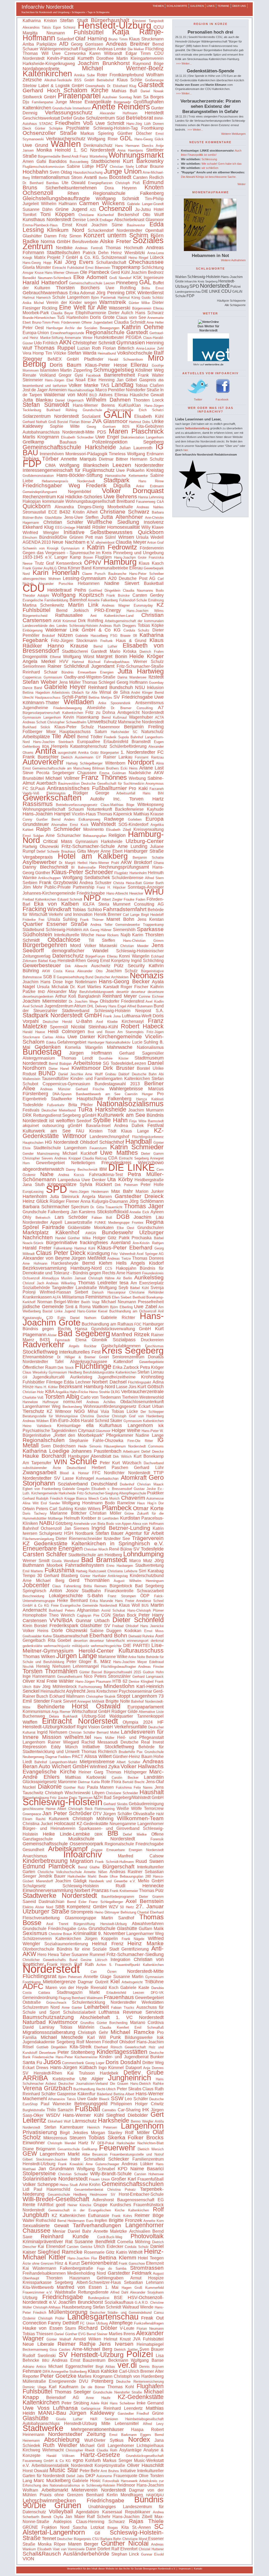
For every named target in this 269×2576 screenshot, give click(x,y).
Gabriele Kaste (135, 1988)
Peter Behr (90, 2471)
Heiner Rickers (107, 935)
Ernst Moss (154, 1631)
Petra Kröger (152, 1367)
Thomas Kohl (121, 2387)
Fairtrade (53, 1227)
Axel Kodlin (155, 1001)
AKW (46, 971)
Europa (155, 819)
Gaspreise (67, 2094)
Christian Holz (33, 1392)
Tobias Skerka (107, 2137)
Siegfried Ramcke (60, 2252)
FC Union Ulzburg (94, 2323)
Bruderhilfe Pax (131, 1752)
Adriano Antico (34, 2367)
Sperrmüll (59, 1027)
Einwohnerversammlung (48, 1890)
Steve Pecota (36, 773)
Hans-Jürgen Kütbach (73, 2067)
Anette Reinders (121, 107)
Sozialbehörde (36, 1288)
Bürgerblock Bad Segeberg (137, 1586)
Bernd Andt (70, 156)
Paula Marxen (100, 1787)
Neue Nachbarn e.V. (73, 542)
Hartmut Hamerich (37, 298)
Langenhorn (142, 2126)
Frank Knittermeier (124, 1891)
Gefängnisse (91, 2409)
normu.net (72, 1402)
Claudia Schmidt (130, 322)
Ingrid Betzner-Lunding (121, 1528)
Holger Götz (105, 1238)
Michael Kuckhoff (80, 1153)
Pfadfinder (94, 359)
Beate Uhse (108, 1876)
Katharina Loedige (46, 1451)
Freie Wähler (60, 1681)
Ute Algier (91, 2079)
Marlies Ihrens (122, 2334)
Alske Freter (115, 241)
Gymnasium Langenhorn (42, 717)
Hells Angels (131, 1263)
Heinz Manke (146, 1943)
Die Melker (136, 49)
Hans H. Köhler (46, 1387)
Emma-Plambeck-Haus (40, 225)
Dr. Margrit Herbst (73, 863)
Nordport (141, 762)
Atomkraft (134, 1478)
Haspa (137, 2430)
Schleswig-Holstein (63, 1802)
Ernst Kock (79, 825)
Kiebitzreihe (64, 2079)
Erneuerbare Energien (53, 1548)
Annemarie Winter (78, 338)
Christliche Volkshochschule (60, 1872)
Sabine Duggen (106, 1631)
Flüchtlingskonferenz (148, 1137)
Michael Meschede (62, 2037)
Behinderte (51, 1706)
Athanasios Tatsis (62, 2099)
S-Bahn (95, 1596)
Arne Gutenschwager (102, 2164)
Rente (29, 2205)
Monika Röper (52, 2544)
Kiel (115, 1981)
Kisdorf (156, 1263)
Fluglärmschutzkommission (43, 167)
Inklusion (155, 688)
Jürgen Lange (77, 1656)
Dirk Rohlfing (91, 621)
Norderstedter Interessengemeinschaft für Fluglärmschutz (93, 468)
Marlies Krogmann (95, 2376)
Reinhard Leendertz (123, 2408)
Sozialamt (91, 416)
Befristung (128, 1912)
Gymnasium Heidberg (65, 1372)
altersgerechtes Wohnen (42, 579)
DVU (84, 2381)
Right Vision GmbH (95, 1727)
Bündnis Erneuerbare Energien (88, 672)
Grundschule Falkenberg (46, 1212)
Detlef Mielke (135, 1834)
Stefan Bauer (110, 1533)
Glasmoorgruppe (81, 1918)
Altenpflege (121, 2323)
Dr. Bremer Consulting (132, 708)
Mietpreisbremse (97, 1762)
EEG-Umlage (65, 528)
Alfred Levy (153, 2424)
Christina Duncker (95, 1416)
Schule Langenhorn (71, 297)
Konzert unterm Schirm (116, 235)
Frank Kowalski (71, 2164)
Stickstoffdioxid (113, 1212)
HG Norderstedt (62, 1142)
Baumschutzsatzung (48, 2017)
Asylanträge (130, 2450)
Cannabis (109, 2110)
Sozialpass (124, 1340)
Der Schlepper (152, 1412)
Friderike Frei (33, 920)
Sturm (70, 2328)
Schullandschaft (111, 262)
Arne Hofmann (35, 1263)
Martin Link (83, 605)
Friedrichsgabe (63, 2297)
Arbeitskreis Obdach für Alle (74, 693)
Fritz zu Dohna (100, 712)
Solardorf (65, 39)
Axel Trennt (57, 1924)
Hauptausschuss (75, 732)
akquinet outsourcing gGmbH (52, 1126)
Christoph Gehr (93, 2032)
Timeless (117, 454)
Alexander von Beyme (46, 1258)
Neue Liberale (38, 2344)
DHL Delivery (97, 1006)
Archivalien (140, 2231)
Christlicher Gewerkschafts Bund (50, 1960)
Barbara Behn (111, 2539)
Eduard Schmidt (70, 899)
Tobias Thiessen (38, 2334)
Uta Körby (120, 1179)
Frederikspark (64, 1626)
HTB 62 (120, 1681)
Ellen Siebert (122, 1297)
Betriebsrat (139, 118)
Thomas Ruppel (55, 348)
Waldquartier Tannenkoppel (136, 1716)
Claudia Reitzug (95, 1158)
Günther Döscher (135, 133)
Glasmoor (103, 1431)
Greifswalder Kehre (37, 1636)
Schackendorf (101, 230)
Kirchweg (31, 2450)
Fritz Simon (70, 236)
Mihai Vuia (98, 1411)
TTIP (159, 1473)
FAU (80, 1131)
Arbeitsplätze (36, 737)
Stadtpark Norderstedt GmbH (62, 1015)
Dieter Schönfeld (138, 1620)
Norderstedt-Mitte (145, 1971)
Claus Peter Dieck (61, 1253)
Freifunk (107, 641)
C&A (160, 502)
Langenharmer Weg (145, 1934)
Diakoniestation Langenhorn (142, 437)
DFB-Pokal (106, 2143)
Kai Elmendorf (51, 2246)
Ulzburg (30, 2298)
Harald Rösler (91, 527)
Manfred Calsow (141, 1856)
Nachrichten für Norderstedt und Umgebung (45, 12)
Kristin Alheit (85, 512)
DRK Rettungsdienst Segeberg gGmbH (60, 1115)
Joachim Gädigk (71, 1881)
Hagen (126, 2288)
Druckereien (152, 1340)
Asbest (51, 2084)
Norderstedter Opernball (140, 230)
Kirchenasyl (133, 1021)
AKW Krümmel (65, 621)
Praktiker (155, 1493)
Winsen (126, 537)
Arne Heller (155, 322)
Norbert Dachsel (109, 1382)
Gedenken (48, 1047)
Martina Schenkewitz (43, 605)
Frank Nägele (133, 1939)
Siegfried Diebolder (127, 2115)
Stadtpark (117, 480)
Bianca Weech (87, 1498)
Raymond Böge (148, 64)
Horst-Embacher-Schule (141, 2194)
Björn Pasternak (104, 298)
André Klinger (142, 693)
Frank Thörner (92, 920)
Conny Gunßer (35, 819)
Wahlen (66, 144)
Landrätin (154, 1777)
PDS (102, 432)
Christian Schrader (73, 2174)
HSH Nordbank (79, 1533)
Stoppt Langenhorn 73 (140, 1696)
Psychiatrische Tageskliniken (50, 1431)
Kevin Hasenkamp (81, 717)
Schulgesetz (51, 1533)
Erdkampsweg (89, 819)
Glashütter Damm (40, 236)
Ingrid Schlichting (147, 961)
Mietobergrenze (59, 1982)
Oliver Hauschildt (145, 2465)
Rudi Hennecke (140, 1886)
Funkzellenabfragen (149, 2323)
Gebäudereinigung (146, 1804)
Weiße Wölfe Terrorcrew (140, 1808)
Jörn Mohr (32, 887)
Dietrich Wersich (151, 2149)
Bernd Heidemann (71, 2221)
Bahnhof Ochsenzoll (42, 1528)
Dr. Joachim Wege (84, 1001)
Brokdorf (48, 636)
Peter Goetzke (58, 2376)
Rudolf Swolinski (39, 2356)
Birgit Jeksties (74, 2133)
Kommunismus (37, 1711)
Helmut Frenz (108, 1944)
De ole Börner (93, 2387)
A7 (161, 708)
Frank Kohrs (122, 2216)
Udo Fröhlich (46, 343)
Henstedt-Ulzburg (115, 25)
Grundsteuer (36, 824)
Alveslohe (96, 708)
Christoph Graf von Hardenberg (138, 1416)
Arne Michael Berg (43, 1581)
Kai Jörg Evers (74, 262)
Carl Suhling (61, 1509)
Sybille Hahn (110, 1120)
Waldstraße (65, 2292)
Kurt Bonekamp (149, 1456)
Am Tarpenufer (37, 1463)
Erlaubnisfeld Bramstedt (127, 742)
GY (98, 757)
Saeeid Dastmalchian (43, 1902)
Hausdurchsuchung (88, 172)
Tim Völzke (56, 353)
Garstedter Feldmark (130, 2273)
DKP (90, 2476)
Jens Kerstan (151, 919)
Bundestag (42, 1052)
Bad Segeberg (84, 1334)
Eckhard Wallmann (67, 1696)
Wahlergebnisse (126, 1089)
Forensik (157, 1839)
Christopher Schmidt (94, 343)
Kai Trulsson (81, 2073)
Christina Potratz (121, 2190)
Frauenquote (125, 2476)
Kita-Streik (81, 2047)
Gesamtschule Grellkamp (77, 2149)
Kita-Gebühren (150, 426)
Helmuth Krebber (80, 1518)
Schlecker (119, 2159)
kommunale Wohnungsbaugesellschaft (79, 501)
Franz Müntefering (93, 156)
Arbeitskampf (68, 1849)
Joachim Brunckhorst (81, 2302)
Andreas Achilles (101, 1402)
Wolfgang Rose (102, 139)
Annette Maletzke (110, 2231)
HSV (102, 166)
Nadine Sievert (122, 583)
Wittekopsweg (151, 805)
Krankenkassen (37, 1297)
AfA (86, 930)
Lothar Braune (150, 166)
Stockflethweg (40, 1352)
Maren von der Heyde (67, 1988)
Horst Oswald (35, 2471)
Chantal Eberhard (150, 1912)
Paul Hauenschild (52, 2189)
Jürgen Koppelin (101, 1939)
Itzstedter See (117, 1539)
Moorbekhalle (120, 507)
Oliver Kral (34, 1681)
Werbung (137, 778)
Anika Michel (33, 303)
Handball (139, 1141)
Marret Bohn (120, 919)
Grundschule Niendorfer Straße (117, 2392)
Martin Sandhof (118, 1918)
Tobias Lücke (125, 1411)
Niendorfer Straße (143, 390)
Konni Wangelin (134, 956)
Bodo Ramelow (120, 1503)
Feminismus (98, 1297)
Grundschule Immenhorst (71, 108)
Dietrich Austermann (77, 757)
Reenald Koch (105, 1988)
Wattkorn (100, 1307)
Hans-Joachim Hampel (46, 814)
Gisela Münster (37, 267)
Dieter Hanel (59, 1069)
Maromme (67, 1782)
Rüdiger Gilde (125, 1711)
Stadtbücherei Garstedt (84, 651)
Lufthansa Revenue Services (131, 2012)
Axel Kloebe (107, 1022)
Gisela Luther (69, 2419)
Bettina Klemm (118, 2257)
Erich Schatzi (151, 410)
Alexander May (62, 992)
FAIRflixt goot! (51, 2205)
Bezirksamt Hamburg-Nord (87, 1387)
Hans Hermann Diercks (134, 146)
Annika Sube (84, 75)
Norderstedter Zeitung (77, 2434)
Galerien (197, 6)
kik (161, 1426)
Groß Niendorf (120, 278)
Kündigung (99, 1253)
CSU (96, 2539)
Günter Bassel (91, 1672)
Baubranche (117, 574)
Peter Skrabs (129, 2089)
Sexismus (35, 1933)
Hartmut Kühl (85, 1248)
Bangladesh (89, 996)
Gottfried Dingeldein (105, 590)
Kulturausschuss (141, 1650)
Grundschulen (151, 1228)
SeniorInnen (34, 666)
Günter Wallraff (59, 2339)
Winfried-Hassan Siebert (64, 1292)
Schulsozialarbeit (79, 2012)
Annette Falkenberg (103, 600)
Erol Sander (50, 1503)
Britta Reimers (95, 1586)
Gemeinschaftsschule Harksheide (69, 447)
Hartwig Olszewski (41, 846)
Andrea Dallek (129, 1126)
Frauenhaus (119, 1997)
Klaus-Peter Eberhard (125, 1247)
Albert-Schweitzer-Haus (99, 2282)
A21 (93, 210)
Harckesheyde (65, 1263)
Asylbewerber (40, 862)
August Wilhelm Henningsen (139, 1581)
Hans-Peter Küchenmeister (77, 2057)
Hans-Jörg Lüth (138, 124)
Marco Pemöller (110, 390)
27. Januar (150, 1906)
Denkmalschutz (98, 145)
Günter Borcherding (112, 2023)
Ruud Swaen (150, 1861)
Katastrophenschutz (89, 746)
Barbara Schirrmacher (46, 1207)
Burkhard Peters (62, 1610)
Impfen (101, 2220)
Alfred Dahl (119, 2292)
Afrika (60, 1037)
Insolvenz (154, 522)
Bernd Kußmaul (114, 717)
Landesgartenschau (103, 2317)
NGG (79, 1411)
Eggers (146, 2435)
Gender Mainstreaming (41, 1154)
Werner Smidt (36, 1561)
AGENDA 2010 (37, 542)
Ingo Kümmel (111, 2068)
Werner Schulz (149, 662)
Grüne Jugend (71, 209)
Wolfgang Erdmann (145, 454)
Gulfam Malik (151, 1929)
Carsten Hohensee (149, 2174)
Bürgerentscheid (35, 616)
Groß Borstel (58, 422)
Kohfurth (93, 2460)
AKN (65, 342)
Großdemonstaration (38, 476)
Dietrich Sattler (126, 2350)
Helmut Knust (117, 2339)
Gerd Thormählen (89, 1580)
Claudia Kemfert (114, 2027)
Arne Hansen (129, 1273)
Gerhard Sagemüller (141, 1053)
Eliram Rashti (34, 1819)
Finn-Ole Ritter (140, 1441)
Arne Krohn (90, 2185)
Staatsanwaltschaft (70, 1636)
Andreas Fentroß (89, 248)
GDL (126, 138)
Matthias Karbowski (86, 1777)
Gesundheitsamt (70, 1677)
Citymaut (86, 1431)
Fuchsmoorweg (90, 1687)
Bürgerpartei (110, 753)
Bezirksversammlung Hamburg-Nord (62, 1268)
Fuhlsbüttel (89, 32)
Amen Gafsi (34, 161)
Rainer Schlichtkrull (68, 666)
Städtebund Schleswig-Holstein (52, 930)
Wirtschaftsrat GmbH (91, 1711)
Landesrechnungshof (109, 1137)
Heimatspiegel (150, 2344)
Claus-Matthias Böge (118, 805)
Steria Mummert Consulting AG (131, 904)
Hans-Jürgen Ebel (59, 380)
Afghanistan (88, 1610)
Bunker (157, 2057)
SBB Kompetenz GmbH (81, 1907)
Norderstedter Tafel (43, 1362)
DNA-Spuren (62, 1094)
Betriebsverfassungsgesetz (77, 805)
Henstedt (154, 113)
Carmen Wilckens (102, 203)
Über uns (239, 6)
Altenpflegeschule (133, 1493)
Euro (90, 2221)
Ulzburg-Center (145, 841)
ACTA (159, 717)
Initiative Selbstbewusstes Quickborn (114, 532)
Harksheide (114, 2120)
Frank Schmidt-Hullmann (114, 1862)
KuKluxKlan (130, 405)
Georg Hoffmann (132, 682)
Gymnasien (131, 342)
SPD (56, 1189)
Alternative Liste (151, 1712)
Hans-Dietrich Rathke (147, 2084)
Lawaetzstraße (78, 1222)
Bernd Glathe (89, 1867)
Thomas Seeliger (73, 2392)
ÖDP (145, 1596)
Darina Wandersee (132, 677)
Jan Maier (75, 2517)
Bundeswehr (118, 1232)
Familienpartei (42, 102)
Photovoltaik (147, 2236)
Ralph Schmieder (58, 829)
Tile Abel (64, 736)
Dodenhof (127, 1484)
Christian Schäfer (63, 522)
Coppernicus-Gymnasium (66, 1084)
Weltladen (79, 702)
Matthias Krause (149, 814)
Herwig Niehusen (53, 1666)
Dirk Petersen (126, 1185)
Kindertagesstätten (122, 2052)
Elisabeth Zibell (119, 830)
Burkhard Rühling (62, 410)
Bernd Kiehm (97, 1263)
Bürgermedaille (49, 156)
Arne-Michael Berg (92, 2349)
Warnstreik (113, 302)
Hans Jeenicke (152, 1626)
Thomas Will (36, 53)
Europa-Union (36, 333)
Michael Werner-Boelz (123, 68)
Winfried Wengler (41, 533)
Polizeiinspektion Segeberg (128, 442)
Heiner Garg (91, 1772)
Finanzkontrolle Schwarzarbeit (134, 1591)
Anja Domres (153, 2068)
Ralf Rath (84, 1965)
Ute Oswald (74, 183)
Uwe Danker (81, 1037)
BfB (113, 1833)
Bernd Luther (105, 646)
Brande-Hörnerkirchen (39, 318)
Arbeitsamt (131, 1452)
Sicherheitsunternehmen (71, 188)
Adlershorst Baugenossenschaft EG (128, 2200)
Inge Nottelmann (81, 982)
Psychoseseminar (135, 1691)
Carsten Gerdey (148, 595)
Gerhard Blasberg (61, 1576)
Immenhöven (52, 454)
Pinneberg (127, 283)
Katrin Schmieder (137, 1147)
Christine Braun (60, 1934)
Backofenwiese (129, 809)
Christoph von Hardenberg (139, 2376)
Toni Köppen (57, 214)
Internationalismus (50, 177)
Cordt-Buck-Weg (110, 2237)
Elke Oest (126, 1228)
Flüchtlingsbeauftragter (118, 1667)
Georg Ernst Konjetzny (108, 961)
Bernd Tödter (90, 737)
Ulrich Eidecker (108, 2246)
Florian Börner (80, 422)
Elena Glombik (91, 1340)
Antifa (46, 751)
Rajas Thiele (146, 2521)
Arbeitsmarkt (55, 2490)
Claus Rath (153, 2089)
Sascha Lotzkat (88, 2527)
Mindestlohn (119, 1686)
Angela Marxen (97, 1197)
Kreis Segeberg (133, 1350)
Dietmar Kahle (89, 1782)
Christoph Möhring (93, 1819)
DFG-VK (157, 1993)
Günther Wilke (79, 1238)
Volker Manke (83, 385)
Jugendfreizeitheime (117, 1377)
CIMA (50, 465)
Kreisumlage (69, 1426)
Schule (83, 1461)
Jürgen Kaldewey (92, 2413)
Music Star (64, 2470)
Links (211, 6)
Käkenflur (86, 2094)
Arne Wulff (94, 1074)
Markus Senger (117, 2460)
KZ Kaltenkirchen (69, 2216)
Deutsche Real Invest (142, 1742)
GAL (145, 282)
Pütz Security (129, 966)
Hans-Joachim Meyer (130, 1662)
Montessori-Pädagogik (86, 454)
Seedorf (84, 1121)
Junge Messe (69, 102)
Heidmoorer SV (103, 2195)
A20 (112, 578)
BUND (47, 1073)
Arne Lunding (133, 846)
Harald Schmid (95, 1421)
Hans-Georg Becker (124, 981)
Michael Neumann (119, 1302)
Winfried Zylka (105, 1767)
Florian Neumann (150, 2329)
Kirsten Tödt (103, 1131)
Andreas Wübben (36, 1421)
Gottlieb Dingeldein (52, 2047)
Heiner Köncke (79, 2205)
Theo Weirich (62, 1615)
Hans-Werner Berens (94, 405)
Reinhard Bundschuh (110, 687)
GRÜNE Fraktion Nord (46, 2527)
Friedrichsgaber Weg (51, 485)
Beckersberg (72, 1407)
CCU (159, 27)
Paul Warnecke (56, 2104)
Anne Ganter (72, 2008)
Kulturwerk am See (121, 1115)
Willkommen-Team (140, 1818)
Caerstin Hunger (139, 1094)
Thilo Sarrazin (60, 2110)
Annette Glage (97, 1977)
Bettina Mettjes (100, 698)
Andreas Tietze (119, 1258)
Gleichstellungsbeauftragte (56, 198)
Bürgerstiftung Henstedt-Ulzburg (100, 1924)
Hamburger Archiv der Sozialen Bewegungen (83, 328)
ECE (53, 512)
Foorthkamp (152, 128)
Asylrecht (76, 1691)
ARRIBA (35, 2078)
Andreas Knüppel (68, 1158)
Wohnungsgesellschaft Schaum (53, 809)
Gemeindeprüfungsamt (40, 492)
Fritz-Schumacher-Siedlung (135, 1954)
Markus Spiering (97, 133)
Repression (35, 1747)
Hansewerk (129, 2481)
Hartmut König (129, 298)
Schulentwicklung (89, 2002)
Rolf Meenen (89, 2042)
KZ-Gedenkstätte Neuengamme (106, 1824)
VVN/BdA (61, 1620)
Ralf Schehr (99, 2517)
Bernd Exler (77, 1902)
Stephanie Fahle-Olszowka (96, 1441)
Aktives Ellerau (113, 395)
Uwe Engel (107, 437)
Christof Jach (33, 1283)
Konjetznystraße (110, 2465)
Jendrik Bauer (52, 1876)
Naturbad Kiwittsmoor (50, 2022)
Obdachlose (64, 940)
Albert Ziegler (112, 899)
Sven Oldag (61, 172)
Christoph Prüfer (51, 2318)
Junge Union (123, 171)
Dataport (134, 2068)
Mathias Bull (124, 91)
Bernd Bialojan (60, 1064)
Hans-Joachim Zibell (132, 2517)
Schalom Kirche (86, 90)
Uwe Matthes (119, 1153)
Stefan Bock (125, 1615)
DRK (131, 293)
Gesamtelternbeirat (89, 2190)
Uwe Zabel (146, 1307)
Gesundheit (33, 1850)
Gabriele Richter (118, 1318)
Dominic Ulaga (34, 2387)
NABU (47, 1523)
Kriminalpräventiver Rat (48, 2242)
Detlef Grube (73, 118)
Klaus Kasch (151, 563)
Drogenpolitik (35, 657)
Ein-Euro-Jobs (65, 1420)
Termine (223, 6)
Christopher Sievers (38, 1158)
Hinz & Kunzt (67, 2263)
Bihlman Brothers (106, 768)
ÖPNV (93, 563)
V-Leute (127, 2328)
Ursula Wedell (150, 537)
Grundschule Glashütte (113, 1928)
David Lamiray (38, 2027)
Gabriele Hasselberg (92, 636)
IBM (103, 1169)
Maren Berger (83, 2544)
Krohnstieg (152, 1377)
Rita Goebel (60, 1640)
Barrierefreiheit (120, 375)
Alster (52, 1335)
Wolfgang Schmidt (117, 199)
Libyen (98, 1793)
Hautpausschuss (48, 698)
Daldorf (124, 1074)
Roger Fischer (134, 987)
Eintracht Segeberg (134, 1158)
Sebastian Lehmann (144, 2282)
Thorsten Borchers (78, 288)
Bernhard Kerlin (102, 2495)
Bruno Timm (118, 39)
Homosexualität (123, 527)
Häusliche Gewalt (147, 395)
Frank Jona (112, 1016)
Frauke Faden (134, 899)
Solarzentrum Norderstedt (51, 416)
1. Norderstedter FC (142, 752)
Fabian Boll (102, 1218)
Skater (116, 1421)
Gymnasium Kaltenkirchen (144, 1421)
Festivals (31, 1110)
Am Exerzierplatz (147, 1283)
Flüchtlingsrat (40, 1976)
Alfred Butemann (140, 1006)
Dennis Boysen (151, 2367)
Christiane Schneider (122, 1793)
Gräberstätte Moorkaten (91, 1228)
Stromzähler (119, 1676)
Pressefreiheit (151, 1302)
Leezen (122, 465)
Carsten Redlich (148, 177)
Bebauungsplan (95, 836)
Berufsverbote (85, 242)
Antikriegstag (118, 1576)
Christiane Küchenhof (96, 215)
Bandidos (58, 161)
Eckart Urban (151, 1406)
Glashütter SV (95, 1626)
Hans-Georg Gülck (149, 139)
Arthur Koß (66, 996)
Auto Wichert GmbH (64, 1766)
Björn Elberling (121, 1307)
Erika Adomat (82, 293)
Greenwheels (95, 86)
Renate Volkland (39, 375)
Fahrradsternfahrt (125, 909)
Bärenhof (78, 600)
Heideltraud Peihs (67, 590)
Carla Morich (110, 1498)
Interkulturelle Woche (74, 935)
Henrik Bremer (108, 914)
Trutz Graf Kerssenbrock (58, 563)
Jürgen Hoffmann (90, 1053)
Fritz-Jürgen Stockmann (74, 641)
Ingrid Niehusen (52, 1732)
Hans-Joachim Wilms (145, 611)
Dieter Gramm (151, 1897)
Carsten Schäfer (45, 1554)
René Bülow (121, 1549)
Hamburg (120, 562)
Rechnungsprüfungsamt (124, 867)
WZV (113, 1907)
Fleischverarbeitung (41, 1918)
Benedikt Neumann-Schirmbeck (47, 278)
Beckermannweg (35, 2350)
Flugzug (65, 1998)
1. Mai (112, 2287)
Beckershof (128, 215)
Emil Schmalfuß (149, 2027)
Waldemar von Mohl (66, 395)
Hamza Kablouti (150, 1099)
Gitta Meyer (88, 851)
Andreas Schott (34, 722)
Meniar (59, 2231)
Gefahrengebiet (72, 1042)
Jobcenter (36, 1585)
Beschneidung (33, 1596)
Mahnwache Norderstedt (141, 722)
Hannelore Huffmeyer (40, 1402)
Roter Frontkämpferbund (120, 75)
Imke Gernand (150, 2403)
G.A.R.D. (142, 2303)
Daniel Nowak (152, 91)
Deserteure (47, 2053)
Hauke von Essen (43, 2328)
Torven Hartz (146, 799)
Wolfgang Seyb (113, 1288)
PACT (78, 1757)
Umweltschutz (102, 722)
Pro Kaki (138, 788)
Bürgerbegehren (45, 945)
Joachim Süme (107, 225)
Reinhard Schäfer (39, 2094)
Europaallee (89, 742)
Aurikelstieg (149, 1277)
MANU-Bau (52, 2413)
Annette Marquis (79, 459)
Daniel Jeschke (71, 1074)
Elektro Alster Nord (38, 1907)
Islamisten (49, 370)
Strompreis (82, 1912)
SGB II (49, 977)
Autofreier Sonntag (117, 97)
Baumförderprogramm (118, 1897)
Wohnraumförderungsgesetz (110, 1406)
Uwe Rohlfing (121, 288)
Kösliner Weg (149, 370)
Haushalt (152, 1792)
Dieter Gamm (152, 1154)
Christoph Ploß (128, 183)
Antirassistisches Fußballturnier (87, 788)
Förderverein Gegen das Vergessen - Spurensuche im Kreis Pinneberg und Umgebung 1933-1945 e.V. (93, 553)
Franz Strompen (122, 1596)
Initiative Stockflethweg (108, 1747)
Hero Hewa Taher (54, 1955)
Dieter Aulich (121, 313)
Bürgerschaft (118, 1866)
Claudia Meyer (131, 542)
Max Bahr (122, 1191)
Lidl (26, 2189)
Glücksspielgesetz (40, 1782)
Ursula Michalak (53, 987)
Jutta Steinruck (65, 1197)
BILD (93, 395)
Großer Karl (124, 2179)
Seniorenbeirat (99, 2263)
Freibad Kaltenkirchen (39, 899)
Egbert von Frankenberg (42, 1489)
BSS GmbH (84, 80)
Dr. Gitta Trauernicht (106, 1207)
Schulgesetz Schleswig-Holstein (61, 1886)
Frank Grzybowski (58, 883)
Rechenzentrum (39, 497)
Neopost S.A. (149, 1011)
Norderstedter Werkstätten (137, 2002)
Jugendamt (103, 666)
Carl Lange (131, 915)
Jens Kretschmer (102, 1691)
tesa (124, 1283)
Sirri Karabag (151, 1571)
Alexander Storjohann (147, 2292)
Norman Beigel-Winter (58, 1302)
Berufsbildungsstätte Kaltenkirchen (110, 1372)
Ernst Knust (75, 225)
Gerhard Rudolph (35, 1498)
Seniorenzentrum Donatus (138, 1357)
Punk (115, 2037)
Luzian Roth (89, 348)
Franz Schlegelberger (106, 1902)
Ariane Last (151, 768)
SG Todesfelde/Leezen (125, 1063)
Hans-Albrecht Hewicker (125, 893)
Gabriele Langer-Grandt (145, 204)
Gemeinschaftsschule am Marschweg (61, 768)
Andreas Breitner (128, 44)
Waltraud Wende (138, 2307)
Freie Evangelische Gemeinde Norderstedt (84, 1605)
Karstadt (111, 987)
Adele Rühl (99, 2403)
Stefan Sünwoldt (46, 405)
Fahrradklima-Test (106, 1175)
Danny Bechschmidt (82, 1170)
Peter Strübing (75, 2403)
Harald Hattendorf (45, 282)
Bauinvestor (136, 225)
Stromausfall (34, 512)
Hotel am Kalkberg (93, 856)
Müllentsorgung (68, 2312)
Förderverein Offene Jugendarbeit (87, 322)
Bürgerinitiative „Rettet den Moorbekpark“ (63, 1435)
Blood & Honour (74, 1473)
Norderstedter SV (41, 1478)
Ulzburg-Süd (94, 1716)
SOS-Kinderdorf (133, 824)
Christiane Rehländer (146, 1292)
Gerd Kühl (120, 272)
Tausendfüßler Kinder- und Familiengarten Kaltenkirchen (96, 1079)
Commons (156, 1446)
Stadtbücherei (105, 161)
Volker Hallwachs (142, 1766)
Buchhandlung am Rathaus (107, 1324)
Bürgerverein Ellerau (148, 308)
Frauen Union (99, 2179)
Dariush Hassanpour (109, 1292)
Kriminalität (85, 1933)
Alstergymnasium (39, 1058)
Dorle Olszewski (69, 1631)
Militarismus (73, 1297)
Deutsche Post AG (137, 578)
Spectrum (80, 1207)
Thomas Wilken (39, 1656)
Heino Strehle (99, 1392)
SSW (117, 2098)
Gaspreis (148, 380)
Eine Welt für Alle (83, 307)
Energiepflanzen (100, 183)
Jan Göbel (127, 380)
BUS (145, 1605)
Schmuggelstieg (114, 370)
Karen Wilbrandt (106, 53)
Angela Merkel (39, 661)
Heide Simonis (90, 1446)
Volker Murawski (101, 946)
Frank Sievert (64, 1701)
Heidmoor (126, 2485)
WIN (61, 1462)
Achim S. (104, 1965)
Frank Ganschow (132, 2264)
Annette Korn (154, 2221)
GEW (30, 2153)
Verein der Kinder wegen (72, 303)
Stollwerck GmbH (39, 97)
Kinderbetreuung (45, 1861)
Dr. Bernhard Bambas (41, 183)
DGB (123, 1217)
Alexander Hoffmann (119, 113)
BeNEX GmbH (63, 359)
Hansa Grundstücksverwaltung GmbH (113, 1329)
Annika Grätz (88, 753)
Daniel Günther (66, 2334)
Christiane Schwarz (125, 512)
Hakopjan (32, 501)
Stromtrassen (147, 2268)
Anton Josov (64, 1591)
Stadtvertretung (149, 1565)
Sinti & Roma (78, 1307)
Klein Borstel (35, 1626)
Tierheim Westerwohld (143, 1397)
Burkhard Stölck (36, 727)
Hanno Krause (68, 646)
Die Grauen (119, 2084)
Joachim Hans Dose (43, 982)
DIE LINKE (131, 1167)
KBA (50, 1392)
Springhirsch (34, 1591)
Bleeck (104, 2099)
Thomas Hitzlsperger (126, 1772)
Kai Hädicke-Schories (80, 497)
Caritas (48, 1037)
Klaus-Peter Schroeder (82, 872)
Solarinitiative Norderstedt (55, 2179)
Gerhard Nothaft (35, 422)
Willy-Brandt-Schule (111, 2174)
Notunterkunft (99, 809)
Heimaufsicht (53, 1691)
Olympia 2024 (138, 1722)
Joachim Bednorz (147, 272)
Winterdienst (151, 293)
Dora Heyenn (121, 188)
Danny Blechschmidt (45, 867)
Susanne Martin (128, 1977)
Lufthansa (65, 2408)
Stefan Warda (82, 353)
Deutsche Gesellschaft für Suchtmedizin (113, 784)
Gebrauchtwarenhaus (45, 293)
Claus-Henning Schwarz (100, 2522)
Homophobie (35, 1615)
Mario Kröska (123, 651)
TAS (105, 385)
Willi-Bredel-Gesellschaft (56, 2199)
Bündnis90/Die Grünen (61, 537)
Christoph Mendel (62, 2143)
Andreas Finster (151, 1667)
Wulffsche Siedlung (113, 522)
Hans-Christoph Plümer (146, 1610)
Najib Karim (132, 935)
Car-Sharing (129, 2110)
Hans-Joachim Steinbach (53, 742)
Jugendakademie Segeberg (49, 2042)
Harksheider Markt (82, 1876)
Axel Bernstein (145, 1901)
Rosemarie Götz (99, 2252)
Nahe (47, 1174)
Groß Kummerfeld (149, 2288)
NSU (140, 687)
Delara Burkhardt (63, 1716)
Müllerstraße (34, 2381)
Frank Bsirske (118, 595)
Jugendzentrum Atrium (65, 1006)
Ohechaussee (146, 262)
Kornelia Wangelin (84, 1047)
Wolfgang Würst (79, 657)
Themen (158, 6)
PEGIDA (134, 337)
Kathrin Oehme (143, 327)
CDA (113, 1158)
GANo (82, 1929)
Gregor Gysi (71, 375)
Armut (136, 2278)
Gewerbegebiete (151, 1362)
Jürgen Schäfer (117, 1814)
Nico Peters (95, 1676)
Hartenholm (35, 1196)
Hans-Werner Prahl (104, 863)
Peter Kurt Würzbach (121, 1463)
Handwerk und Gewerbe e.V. (112, 1881)
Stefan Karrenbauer (64, 2127)
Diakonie (50, 1787)
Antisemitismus (149, 703)
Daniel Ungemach (69, 400)
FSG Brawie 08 (124, 636)
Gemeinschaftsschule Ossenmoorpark (63, 1844)
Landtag (122, 385)
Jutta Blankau (38, 400)
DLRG (115, 1392)
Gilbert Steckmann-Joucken (45, 2159)
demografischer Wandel (80, 951)
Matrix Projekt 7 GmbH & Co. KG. (67, 257)
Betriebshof (105, 80)
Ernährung (156, 600)
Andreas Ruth (110, 626)
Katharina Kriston (40, 21)
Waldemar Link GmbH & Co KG (83, 630)
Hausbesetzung (77, 2307)
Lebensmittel (127, 2423)
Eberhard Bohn (108, 1635)
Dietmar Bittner (113, 459)
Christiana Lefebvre (122, 1571)
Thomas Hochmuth (124, 248)
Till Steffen (102, 940)
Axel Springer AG (150, 1254)
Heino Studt (69, 2185)
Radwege (114, 819)
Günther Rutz (74, 1787)
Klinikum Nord (66, 230)
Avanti (90, 177)
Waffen (30, 1722)
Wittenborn (115, 763)
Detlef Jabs (75, 2476)
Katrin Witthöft (129, 2252)
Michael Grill (92, 2446)
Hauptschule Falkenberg (104, 1099)
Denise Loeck (86, 220)
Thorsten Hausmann (68, 2278)
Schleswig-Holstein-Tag (115, 128)
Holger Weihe (126, 1430)
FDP (32, 464)
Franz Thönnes (104, 777)
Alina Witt (31, 1503)
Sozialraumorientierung (66, 1944)
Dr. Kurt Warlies (86, 987)
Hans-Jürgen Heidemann (89, 1192)
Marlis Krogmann (41, 437)
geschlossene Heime (39, 1809)
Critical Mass (58, 841)
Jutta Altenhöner (122, 517)
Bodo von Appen (119, 1524)
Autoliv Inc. (105, 799)
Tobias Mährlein (77, 2027)
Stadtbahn (91, 1591)
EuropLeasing (33, 1192)
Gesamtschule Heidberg (67, 2195)
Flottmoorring (105, 1809)
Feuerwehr (117, 2148)
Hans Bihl (153, 793)
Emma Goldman (113, 773)
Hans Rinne (151, 481)
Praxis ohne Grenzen (61, 2495)
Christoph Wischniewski (68, 1793)
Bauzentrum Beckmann (105, 2360)
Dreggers (129, 626)
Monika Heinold (54, 150)
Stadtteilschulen (63, 253)
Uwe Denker (94, 1180)
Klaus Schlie (130, 80)
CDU (34, 588)
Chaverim (133, 1498)
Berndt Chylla (52, 2517)
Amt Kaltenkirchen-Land (112, 616)
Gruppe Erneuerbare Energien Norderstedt (128, 1850)
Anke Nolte (137, 1657)
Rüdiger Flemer (64, 1201)
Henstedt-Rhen (72, 961)
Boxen (88, 557)
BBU (46, 2361)
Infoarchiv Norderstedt (48, 7)
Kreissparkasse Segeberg (48, 2282)
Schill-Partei (75, 697)
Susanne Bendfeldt (95, 2242)
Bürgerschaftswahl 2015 (122, 1672)
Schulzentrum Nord (41, 2007)
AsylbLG (50, 568)
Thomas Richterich (99, 1752)
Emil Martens (33, 1571)
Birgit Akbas (105, 2367)
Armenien (58, 390)
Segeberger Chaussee (74, 773)
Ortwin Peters (35, 1509)
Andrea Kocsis (71, 1175)
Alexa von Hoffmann (148, 1524)
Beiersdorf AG (62, 2398)
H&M (160, 1814)
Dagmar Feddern (58, 1757)
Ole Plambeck (95, 272)
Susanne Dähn (38, 209)
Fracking (34, 909)
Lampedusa (69, 1180)
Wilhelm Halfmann (59, 204)
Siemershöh (124, 930)
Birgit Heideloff (152, 915)
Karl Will (97, 2037)
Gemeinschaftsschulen (133, 2184)
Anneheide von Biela (89, 1524)
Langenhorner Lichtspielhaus (136, 2446)
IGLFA (89, 904)
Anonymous (155, 784)
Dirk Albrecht (76, 966)
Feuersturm (98, 1148)
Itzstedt (156, 677)
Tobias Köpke (151, 625)
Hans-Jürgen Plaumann (93, 1682)
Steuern (78, 2138)
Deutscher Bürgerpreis (74, 2539)
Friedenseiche (43, 2057)
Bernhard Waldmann (87, 1998)
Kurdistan (130, 1518)
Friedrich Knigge (62, 1498)
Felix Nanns (143, 1787)
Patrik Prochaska (135, 1238)
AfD (64, 44)
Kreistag (155, 470)
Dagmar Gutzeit (93, 1982)
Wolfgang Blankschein (84, 465)
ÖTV (97, 1814)
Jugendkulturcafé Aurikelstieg (62, 1377)
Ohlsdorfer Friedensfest (122, 1001)
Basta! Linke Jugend (59, 1311)
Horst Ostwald (96, 1706)
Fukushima (60, 1570)
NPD (92, 898)
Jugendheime (35, 708)
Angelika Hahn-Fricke (72, 1392)
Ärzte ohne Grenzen (38, 2264)
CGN (106, 1615)
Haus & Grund (131, 641)
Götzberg (64, 1523)
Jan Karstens (83, 1212)
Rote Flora (111, 1782)
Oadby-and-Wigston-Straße (90, 677)
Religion (117, 835)
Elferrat (55, 657)
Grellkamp (33, 442)
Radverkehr (43, 1345)
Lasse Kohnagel (78, 1478)
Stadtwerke (43, 2428)
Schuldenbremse (128, 878)
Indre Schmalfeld (88, 2159)
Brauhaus (68, 851)
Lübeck (157, 257)
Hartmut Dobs (140, 422)
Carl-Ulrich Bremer (136, 2371)
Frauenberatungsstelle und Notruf (137, 2154)
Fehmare (32, 2371)
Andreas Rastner (126, 1872)
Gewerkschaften (52, 798)
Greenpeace (32, 1814)
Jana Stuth (34, 1185)
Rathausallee (69, 615)
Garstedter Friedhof (133, 2414)
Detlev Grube (144, 2072)
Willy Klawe (152, 527)
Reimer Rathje (77, 2344)
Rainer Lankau (118, 757)
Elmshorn (30, 538)
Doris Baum (66, 365)
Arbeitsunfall (126, 793)
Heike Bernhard (72, 1600)
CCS (109, 1268)
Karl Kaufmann (64, 2387)
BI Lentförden (108, 1518)
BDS (126, 427)
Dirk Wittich (122, 1457)
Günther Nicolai (125, 2543)
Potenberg (102, 2381)
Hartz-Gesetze (100, 2455)
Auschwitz (101, 966)
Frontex (138, 1223)
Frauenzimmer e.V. (38, 2292)
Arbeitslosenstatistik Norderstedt (62, 2465)
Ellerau (139, 365)
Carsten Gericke (79, 2247)
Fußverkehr (56, 1105)
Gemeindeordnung (40, 1998)
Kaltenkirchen (47, 74)
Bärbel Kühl (139, 1288)
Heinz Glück (35, 1201)
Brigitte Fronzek (125, 2220)
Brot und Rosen (101, 1032)
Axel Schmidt (33, 1006)
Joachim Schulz (122, 971)
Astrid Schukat (113, 1610)
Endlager (106, 220)
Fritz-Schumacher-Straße (140, 666)
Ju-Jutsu (143, 209)
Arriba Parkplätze (40, 44)
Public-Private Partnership (69, 887)
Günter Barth (154, 883)
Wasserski (120, 308)
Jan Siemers (77, 1528)
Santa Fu (32, 2062)
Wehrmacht (53, 2450)
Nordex (139, 2439)
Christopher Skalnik (101, 1696)
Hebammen (89, 583)
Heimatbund (107, 353)
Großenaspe (154, 80)
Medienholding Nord (87, 2273)
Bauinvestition (69, 784)
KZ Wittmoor (59, 1411)
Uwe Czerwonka (69, 53)
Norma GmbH (56, 242)
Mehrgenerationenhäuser (97, 2429)
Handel (60, 1238)
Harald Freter (37, 1248)
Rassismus (38, 804)
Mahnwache (120, 1047)
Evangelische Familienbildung (45, 600)
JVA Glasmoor (110, 421)
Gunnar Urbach (93, 1621)
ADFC (33, 1986)
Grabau (111, 1074)
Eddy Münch (64, 1747)
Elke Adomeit (90, 277)
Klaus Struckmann (146, 39)
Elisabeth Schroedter (77, 437)
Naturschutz (152, 732)
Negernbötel (80, 492)
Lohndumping (143, 1554)
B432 (65, 512)
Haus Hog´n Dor (150, 1503)
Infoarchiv (83, 1854)
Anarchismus (35, 1856)
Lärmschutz (84, 2121)
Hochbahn (35, 172)
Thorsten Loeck (148, 400)
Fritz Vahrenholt (123, 1254)
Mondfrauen (132, 2495)
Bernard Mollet (108, 1732)
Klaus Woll (130, 1605)
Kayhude (155, 809)
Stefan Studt (74, 20)
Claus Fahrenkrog (66, 1586)
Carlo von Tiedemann (101, 1397)
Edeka (51, 1042)
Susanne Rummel (88, 1955)
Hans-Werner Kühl (83, 2115)
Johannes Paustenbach (96, 1451)
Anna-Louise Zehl (150, 348)
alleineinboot (105, 543)
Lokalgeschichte (66, 1596)
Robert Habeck (142, 1026)
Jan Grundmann (56, 2169)
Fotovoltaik (111, 2481)
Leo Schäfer (136, 2099)
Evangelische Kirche (49, 1771)
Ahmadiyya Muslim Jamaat (64, 1278)
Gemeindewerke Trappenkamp (139, 925)
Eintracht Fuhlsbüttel (68, 268)
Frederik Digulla (108, 485)
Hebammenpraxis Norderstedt (68, 481)
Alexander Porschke (56, 584)
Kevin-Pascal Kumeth (70, 58)
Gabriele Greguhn (76, 1489)
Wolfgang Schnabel (96, 2169)
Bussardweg (79, 162)
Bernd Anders (63, 819)
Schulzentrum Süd (105, 118)
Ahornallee (59, 825)
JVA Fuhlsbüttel (148, 2339)
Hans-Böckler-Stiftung (79, 475)
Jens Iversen (116, 2344)
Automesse (155, 1498)
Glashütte (36, 2418)
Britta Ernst (153, 288)
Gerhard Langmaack (148, 1677)
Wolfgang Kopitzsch (78, 595)
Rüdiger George (91, 793)
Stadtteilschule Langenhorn (60, 1148)
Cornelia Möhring (134, 2242)
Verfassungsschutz (69, 112)
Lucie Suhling (145, 1042)
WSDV (53, 2115)
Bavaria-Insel (98, 1126)
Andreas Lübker (137, 2164)
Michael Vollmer (62, 778)
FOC (138, 1324)
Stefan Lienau (151, 1372)
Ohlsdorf (89, 1142)
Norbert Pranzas (92, 1890)
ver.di (127, 2365)
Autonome (104, 2476)
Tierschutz (33, 1411)
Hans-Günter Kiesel (92, 1311)
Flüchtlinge (93, 1366)
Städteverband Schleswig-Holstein (96, 1011)
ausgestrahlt (67, 753)
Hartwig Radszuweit (91, 1571)
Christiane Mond (135, 2539)
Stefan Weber (40, 682)
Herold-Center (96, 1651)
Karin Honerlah (56, 573)
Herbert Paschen (110, 1468)
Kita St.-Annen (136, 2527)
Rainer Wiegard (63, 1742)
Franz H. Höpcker (111, 887)
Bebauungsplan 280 (135, 1876)
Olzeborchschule (38, 1949)
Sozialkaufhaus (119, 2302)
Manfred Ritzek (131, 1334)
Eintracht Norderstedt (80, 1721)
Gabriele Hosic (86, 2481)
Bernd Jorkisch (73, 610)
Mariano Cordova (147, 2022)
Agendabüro (87, 2512)
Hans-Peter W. (153, 1431)
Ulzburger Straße (46, 1911)
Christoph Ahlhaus (47, 2307)
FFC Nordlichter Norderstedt (121, 1473)
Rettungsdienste (93, 2292)
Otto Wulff (153, 215)
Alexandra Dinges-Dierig (79, 507)
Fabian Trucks (123, 2008)
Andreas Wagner (116, 605)
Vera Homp (33, 353)
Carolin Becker (125, 1778)
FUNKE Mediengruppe (112, 1223)
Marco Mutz (141, 1561)
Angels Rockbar (83, 1346)
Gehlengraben (110, 2278)
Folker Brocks (146, 2137)
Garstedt (151, 85)
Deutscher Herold (58, 1022)
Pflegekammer (120, 1435)
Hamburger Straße (144, 851)
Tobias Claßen (149, 385)
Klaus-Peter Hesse (106, 365)
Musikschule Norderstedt (102, 1839)
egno (78, 2460)
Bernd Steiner (97, 2334)
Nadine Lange (150, 1435)
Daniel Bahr (79, 2231)
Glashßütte (53, 518)
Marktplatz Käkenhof (51, 1232)
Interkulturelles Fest (80, 1352)
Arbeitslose (87, 1063)
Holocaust (65, 1824)
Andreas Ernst (66, 2360)
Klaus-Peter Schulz (74, 727)
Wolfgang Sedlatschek (86, 878)
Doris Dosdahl (123, 2062)
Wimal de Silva (114, 692)
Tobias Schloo (87, 910)
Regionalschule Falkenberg (128, 193)
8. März (102, 1661)
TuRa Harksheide (102, 1109)
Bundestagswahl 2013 (117, 1084)
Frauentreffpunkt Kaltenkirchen (139, 1965)
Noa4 (81, 380)
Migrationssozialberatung (49, 2032)
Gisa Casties (60, 2350)
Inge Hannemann (39, 1676)
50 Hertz (127, 1907)
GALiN (117, 415)
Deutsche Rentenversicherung (140, 2382)
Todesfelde (33, 1105)
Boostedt (120, 177)
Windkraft (59, 909)
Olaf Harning (91, 38)
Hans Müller (104, 1738)
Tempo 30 (32, 1576)
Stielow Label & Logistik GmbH (53, 86)
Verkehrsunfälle (131, 1727)
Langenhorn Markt (60, 2154)
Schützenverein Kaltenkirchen (52, 1939)
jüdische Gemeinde (43, 1307)
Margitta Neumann (44, 33)
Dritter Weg (153, 2063)
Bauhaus (68, 442)
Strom (77, 177)
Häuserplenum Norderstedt (125, 1446)
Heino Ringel (138, 258)
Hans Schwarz (149, 313)
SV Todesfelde (148, 1549)
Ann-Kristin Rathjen (148, 1243)
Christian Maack (150, 1484)
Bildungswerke (139, 2037)
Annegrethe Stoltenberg (69, 2372)
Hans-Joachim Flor (82, 2258)
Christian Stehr (122, 167)
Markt (94, 1992)
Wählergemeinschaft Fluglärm (68, 49)
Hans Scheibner (122, 2403)
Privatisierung (40, 2132)
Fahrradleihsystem (85, 1565)
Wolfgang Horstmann (82, 1503)
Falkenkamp (63, 1248)
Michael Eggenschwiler (71, 2366)
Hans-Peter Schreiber (146, 574)
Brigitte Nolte (118, 1701)
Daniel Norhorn (83, 1318)
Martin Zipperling (76, 370)
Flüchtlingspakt (139, 1382)
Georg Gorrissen (87, 44)
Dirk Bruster (119, 1068)
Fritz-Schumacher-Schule (88, 846)
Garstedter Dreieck (139, 1196)
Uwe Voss (36, 2408)
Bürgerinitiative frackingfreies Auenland (88, 1243)
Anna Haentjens (130, 150)
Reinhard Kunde (65, 2236)
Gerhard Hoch (41, 90)
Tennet (49, 2538)
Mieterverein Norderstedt (99, 2490)
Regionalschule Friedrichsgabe (134, 1844)
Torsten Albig (62, 1397)
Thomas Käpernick (115, 814)
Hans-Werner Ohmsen (62, 273)
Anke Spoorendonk (115, 703)
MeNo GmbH (151, 1881)
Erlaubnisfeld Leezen (125, 1993)
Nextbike (64, 248)
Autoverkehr (43, 762)
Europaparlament (146, 1707)
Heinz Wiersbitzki (128, 253)
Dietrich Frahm (152, 652)
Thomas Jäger (144, 1206)
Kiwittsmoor (86, 1068)
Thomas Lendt (77, 1058)
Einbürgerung (33, 630)
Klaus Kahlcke (103, 2371)
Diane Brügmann (39, 2149)
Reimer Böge (149, 2215)
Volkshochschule (135, 353)
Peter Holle (152, 1185)
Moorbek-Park (36, 313)
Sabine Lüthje (80, 166)
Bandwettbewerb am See (98, 1094)
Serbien (30, 883)
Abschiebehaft (95, 2017)
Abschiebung (62, 2440)
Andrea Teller (101, 925)
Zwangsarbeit (40, 1472)
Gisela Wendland (65, 1561)
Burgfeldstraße (34, 2110)
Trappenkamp (126, 267)
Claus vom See (131, 317)
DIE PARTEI (136, 1645)
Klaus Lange (135, 1131)
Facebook (93, 375)
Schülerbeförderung (128, 746)
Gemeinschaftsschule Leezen (92, 283)
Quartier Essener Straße (55, 924)
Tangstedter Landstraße (74, 1288)
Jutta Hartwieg (141, 671)
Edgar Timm (138, 53)
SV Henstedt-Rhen (42, 2073)
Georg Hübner (101, 930)
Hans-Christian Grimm (143, 941)
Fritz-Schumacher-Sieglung (98, 1493)
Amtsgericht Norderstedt (141, 712)
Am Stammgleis (131, 1032)
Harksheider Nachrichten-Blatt (140, 2143)
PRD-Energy (108, 610)
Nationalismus (150, 1047)
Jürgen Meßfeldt (89, 1258)
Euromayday (143, 605)
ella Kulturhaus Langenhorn (120, 1425)
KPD (123, 2169)
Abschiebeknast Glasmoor (139, 220)
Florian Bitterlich (118, 348)
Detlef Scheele (48, 851)
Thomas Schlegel (99, 682)
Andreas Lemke (112, 49)
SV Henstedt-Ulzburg (91, 2355)
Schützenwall (114, 257)
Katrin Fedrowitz (112, 547)
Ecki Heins (129, 768)
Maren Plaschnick (136, 431)
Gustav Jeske (145, 1489)
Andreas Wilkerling (61, 1283)
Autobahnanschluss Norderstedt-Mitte (58, 432)
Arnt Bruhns (110, 2471)
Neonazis (147, 976)
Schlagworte (177, 6)
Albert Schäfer (128, 1762)
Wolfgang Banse (147, 2360)
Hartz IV (87, 2143)
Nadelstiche (140, 773)
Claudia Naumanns (138, 590)
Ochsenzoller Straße (50, 133)
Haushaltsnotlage (81, 390)
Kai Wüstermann (39, 2268)
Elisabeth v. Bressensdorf (112, 1489)
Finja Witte (138, 1121)
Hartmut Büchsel (86, 662)
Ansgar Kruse (33, 273)
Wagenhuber (141, 717)
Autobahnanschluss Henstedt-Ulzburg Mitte (66, 2423)
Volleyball (61, 2511)
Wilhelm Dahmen (108, 400)
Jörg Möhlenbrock (60, 1687)
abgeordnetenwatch (43, 1169)
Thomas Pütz (151, 1891)
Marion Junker (150, 1191)
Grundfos (87, 2023)
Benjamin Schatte (148, 857)
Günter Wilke (139, 303)
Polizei (140, 2354)
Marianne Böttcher (68, 1513)
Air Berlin (124, 1278)
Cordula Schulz (137, 2247)
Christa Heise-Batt (128, 883)
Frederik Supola (116, 737)
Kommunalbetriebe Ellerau (118, 568)
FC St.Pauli (34, 789)
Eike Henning (101, 380)
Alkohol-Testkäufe (58, 80)
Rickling (50, 308)
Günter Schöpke (49, 128)
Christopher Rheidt (80, 2450)
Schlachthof (112, 1142)
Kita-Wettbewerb (38, 2287)
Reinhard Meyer (120, 996)
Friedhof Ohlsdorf (119, 2042)
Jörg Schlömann (146, 1201)
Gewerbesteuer (42, 965)
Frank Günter (33, 568)
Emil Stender (36, 1701)
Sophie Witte (65, 426)
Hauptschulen (33, 1143)
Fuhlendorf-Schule (133, 600)
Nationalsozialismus (130, 1104)
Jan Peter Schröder (67, 1813)
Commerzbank (73, 2063)
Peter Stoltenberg (76, 2052)
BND (41, 992)
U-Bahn (84, 1021)
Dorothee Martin (112, 58)
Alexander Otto (90, 971)
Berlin (103, 178)
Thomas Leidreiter (98, 1283)
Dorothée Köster (114, 1058)
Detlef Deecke (152, 1452)
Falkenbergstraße (76, 2268)
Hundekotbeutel (109, 337)
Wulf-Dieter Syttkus (104, 2440)
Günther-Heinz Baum (133, 1757)
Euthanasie (99, 2216)
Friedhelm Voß (74, 123)
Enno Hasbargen (120, 1566)
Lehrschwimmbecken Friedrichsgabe (73, 2500)
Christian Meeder (134, 946)
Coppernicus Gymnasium (42, 677)
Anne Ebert (111, 851)
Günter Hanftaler (93, 1576)
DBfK (99, 1834)
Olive (144, 2476)
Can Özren (104, 1972)
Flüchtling (154, 49)
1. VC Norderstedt (140, 2017)
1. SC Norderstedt (94, 150)
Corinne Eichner (151, 996)
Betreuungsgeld (91, 2104)
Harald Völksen (61, 2456)
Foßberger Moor (39, 732)
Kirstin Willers (88, 1509)
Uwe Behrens (120, 496)
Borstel (143, 1068)
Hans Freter (125, 1601)
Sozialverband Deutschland (87, 1484)
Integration (120, 1960)
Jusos (52, 2062)
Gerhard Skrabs (115, 1804)
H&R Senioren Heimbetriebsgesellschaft (127, 2419)
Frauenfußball (151, 2179)
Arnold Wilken (87, 2339)
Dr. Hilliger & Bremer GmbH (83, 1357)
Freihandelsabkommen (44, 2273)
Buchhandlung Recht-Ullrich (94, 2089)
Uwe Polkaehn (130, 470)
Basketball (154, 583)
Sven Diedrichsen (58, 1446)
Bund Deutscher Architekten (107, 977)
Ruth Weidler (60, 2445)
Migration (82, 1861)
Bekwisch (43, 1218)
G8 (97, 2533)
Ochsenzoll (115, 209)
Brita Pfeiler (81, 1105)
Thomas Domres (148, 1258)
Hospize (156, 2278)
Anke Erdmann (150, 486)
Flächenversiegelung (38, 1539)
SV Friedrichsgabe (133, 697)
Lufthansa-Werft (137, 1016)
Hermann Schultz (147, 459)
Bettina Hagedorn (36, 693)
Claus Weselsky (35, 1372)
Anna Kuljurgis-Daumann (104, 1201)
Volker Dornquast (133, 491)
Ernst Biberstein (98, 268)
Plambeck (117, 1508)
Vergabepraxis (38, 857)
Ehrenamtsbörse (38, 1357)
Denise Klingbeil (141, 1682)
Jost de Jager (35, 390)
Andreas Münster (55, 1089)
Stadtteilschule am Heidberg (95, 1555)
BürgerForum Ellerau (101, 956)
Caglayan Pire (88, 1615)
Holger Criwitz (149, 2104)
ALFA (57, 1297)
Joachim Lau (149, 1217)
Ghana (159, 863)
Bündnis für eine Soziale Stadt (88, 1949)
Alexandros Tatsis (37, 27)
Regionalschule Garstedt (117, 332)
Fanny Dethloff (63, 2323)
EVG (82, 2334)
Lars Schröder (71, 1217)
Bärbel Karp (47, 961)
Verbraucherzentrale (142, 1392)
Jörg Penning (110, 293)
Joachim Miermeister (45, 1001)
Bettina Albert (124, 2094)
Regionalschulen (44, 1440)
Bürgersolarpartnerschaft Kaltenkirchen (53, 713)
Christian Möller (105, 1513)
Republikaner (138, 2512)
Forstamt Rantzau (149, 757)
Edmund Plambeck (49, 1866)
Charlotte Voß (33, 1397)
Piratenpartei (79, 96)
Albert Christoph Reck (75, 1809)
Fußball (87, 2109)
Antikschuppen (49, 878)
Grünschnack (56, 2003)
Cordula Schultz (136, 630)
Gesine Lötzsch (94, 1960)
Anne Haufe (98, 2398)
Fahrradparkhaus (117, 662)
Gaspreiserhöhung (71, 977)
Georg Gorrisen (101, 427)
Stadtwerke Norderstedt (60, 1895)
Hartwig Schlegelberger (84, 763)
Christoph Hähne (102, 1278)
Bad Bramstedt (104, 1560)
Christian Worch (96, 1549)
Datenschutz (68, 956)
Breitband (126, 501)
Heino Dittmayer (107, 1912)
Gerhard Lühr (149, 1468)
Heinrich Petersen (102, 2127)
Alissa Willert (98, 1756)
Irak (160, 2037)
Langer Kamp (68, 557)
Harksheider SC (124, 732)
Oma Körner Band (75, 568)
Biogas (113, 2528)
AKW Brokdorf (136, 862)
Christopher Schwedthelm (67, 722)
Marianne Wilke (113, 1657)
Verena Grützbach (47, 2088)
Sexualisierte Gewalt (46, 2226)
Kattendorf (123, 1362)
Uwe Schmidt (110, 123)
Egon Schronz (64, 27)
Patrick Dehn (96, 253)
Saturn (101, 732)
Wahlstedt (103, 824)
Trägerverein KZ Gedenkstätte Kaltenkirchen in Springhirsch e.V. (93, 1541)
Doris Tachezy (35, 1513)
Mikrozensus (55, 2138)
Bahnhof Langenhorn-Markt (56, 1762)
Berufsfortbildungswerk (97, 992)
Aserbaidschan (107, 1479)
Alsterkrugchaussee (89, 1362)
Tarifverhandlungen (97, 2225)
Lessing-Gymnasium (84, 578)
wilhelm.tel (78, 1737)
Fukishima (124, 1787)
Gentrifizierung (135, 1949)
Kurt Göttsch (151, 1387)
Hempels (60, 746)
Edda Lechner (77, 1382)
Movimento (94, 829)
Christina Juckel (38, 1824)
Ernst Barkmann (123, 2435)
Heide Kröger (146, 656)
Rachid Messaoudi (100, 1742)
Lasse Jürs (126, 1387)
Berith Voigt (90, 1302)
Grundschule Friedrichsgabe (49, 1929)
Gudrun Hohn (153, 1672)
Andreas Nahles (150, 507)
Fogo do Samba (112, 2268)
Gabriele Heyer (65, 687)
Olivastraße (144, 1814)
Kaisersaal (112, 2512)
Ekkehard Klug (38, 527)
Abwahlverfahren (148, 1924)
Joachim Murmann (146, 1110)
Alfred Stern (154, 878)
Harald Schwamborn (126, 359)
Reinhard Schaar (40, 672)
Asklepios (63, 2522)
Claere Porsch (94, 574)
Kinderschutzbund (147, 1576)
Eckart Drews (35, 2068)
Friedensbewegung (68, 708)
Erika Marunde (101, 1601)
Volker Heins (35, 1631)
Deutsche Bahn (144, 1074)
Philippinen (121, 2104)
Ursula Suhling (62, 919)
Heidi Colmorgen (66, 1032)
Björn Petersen (70, 1977)
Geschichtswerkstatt (41, 118)
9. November (112, 1933)
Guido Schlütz (153, 298)
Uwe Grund (35, 145)
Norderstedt (51, 1969)
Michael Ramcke (132, 2032)
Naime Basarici (147, 2169)
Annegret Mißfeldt (91, 1701)
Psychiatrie (78, 128)
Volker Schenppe (41, 2184)
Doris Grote (102, 317)
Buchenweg (34, 1716)
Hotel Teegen (151, 2258)
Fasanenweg (146, 502)
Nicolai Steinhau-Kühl (94, 1027)
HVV (64, 662)
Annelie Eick (139, 1212)
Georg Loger (95, 2063)
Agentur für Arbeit (144, 1533)
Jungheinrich (130, 2078)
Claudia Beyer (62, 313)
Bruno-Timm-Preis (46, 322)
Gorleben (135, 819)
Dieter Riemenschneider (79, 1539)
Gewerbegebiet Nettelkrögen (65, 1163)
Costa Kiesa (64, 971)
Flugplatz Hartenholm (130, 873)
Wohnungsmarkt (136, 155)
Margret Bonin (112, 656)
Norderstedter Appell (42, 1222)
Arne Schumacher (63, 835)
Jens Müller (70, 682)
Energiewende (63, 2381)
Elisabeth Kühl (149, 416)
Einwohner (34, 2143)
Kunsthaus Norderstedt (47, 220)
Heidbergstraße (149, 1180)
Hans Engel (117, 1006)
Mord (76, 945)
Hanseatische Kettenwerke (126, 476)
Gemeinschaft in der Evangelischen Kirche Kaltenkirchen (99, 2210)
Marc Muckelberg (52, 2481)
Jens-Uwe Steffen (81, 517)
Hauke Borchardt (44, 1456)
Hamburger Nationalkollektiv (109, 1042)
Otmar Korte (148, 1508)
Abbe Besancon (95, 2154)
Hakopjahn (126, 1268)
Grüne (158, 2413)
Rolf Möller (137, 2133)
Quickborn (37, 506)
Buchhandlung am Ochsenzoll (133, 1311)
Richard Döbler (98, 2328)
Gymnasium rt (73, 548)
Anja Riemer (61, 1712)
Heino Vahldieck (37, 1426)
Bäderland (105, 2094)
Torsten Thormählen (50, 1671)
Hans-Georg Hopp (37, 263)
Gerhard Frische (90, 1089)
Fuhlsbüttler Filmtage (43, 1382)
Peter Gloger (79, 1662)
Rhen (73, 193)
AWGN (91, 1233)
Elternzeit (155, 2263)
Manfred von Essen (79, 2287)
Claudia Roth (107, 2450)
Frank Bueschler (41, 757)
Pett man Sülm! (101, 537)
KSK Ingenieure (148, 278)
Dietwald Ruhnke (141, 1636)
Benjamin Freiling (144, 727)
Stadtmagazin (70, 1992)
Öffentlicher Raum (40, 1367)
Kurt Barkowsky (143, 161)
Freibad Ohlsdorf (125, 1626)
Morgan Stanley (107, 2133)
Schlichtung (153, 267)
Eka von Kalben (56, 904)
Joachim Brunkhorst (104, 63)
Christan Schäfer (82, 1732)
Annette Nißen (95, 1872)
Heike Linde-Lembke (66, 1834)
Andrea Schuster (95, 883)
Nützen (65, 635)
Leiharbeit (97, 2007)
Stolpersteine (39, 2173)
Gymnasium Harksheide (99, 841)
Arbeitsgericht (132, 1982)
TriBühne (154, 1982)
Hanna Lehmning (151, 497)
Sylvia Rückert (96, 1184)
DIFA (46, 2372)
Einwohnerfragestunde (67, 333)
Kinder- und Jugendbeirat (124, 2057)
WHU (154, 892)
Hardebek (109, 2073)
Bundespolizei (99, 2298)
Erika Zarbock (126, 1367)
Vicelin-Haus (84, 814)
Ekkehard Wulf (59, 2121)
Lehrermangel (86, 1666)
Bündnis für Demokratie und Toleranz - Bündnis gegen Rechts (93, 1271)
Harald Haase (34, 1032)
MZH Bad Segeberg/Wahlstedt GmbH (129, 1797)
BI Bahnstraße (83, 867)
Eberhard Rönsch (108, 2047)
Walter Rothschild (39, 2220)
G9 (25, 1377)
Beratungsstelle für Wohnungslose (50, 1416)
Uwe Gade (87, 2099)
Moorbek (55, 1565)
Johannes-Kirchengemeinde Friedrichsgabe (64, 893)
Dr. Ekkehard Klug (121, 86)
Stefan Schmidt (107, 2307)
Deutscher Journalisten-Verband (83, 2084)
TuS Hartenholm (73, 317)
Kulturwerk (59, 1819)
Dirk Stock (66, 1368)
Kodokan (133, 1631)
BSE (118, 2298)
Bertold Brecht (133, 1782)
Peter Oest (33, 328)
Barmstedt (156, 1121)
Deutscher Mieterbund (59, 1110)
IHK (146, 2110)
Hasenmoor (109, 727)
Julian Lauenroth (136, 448)
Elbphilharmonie (91, 313)
